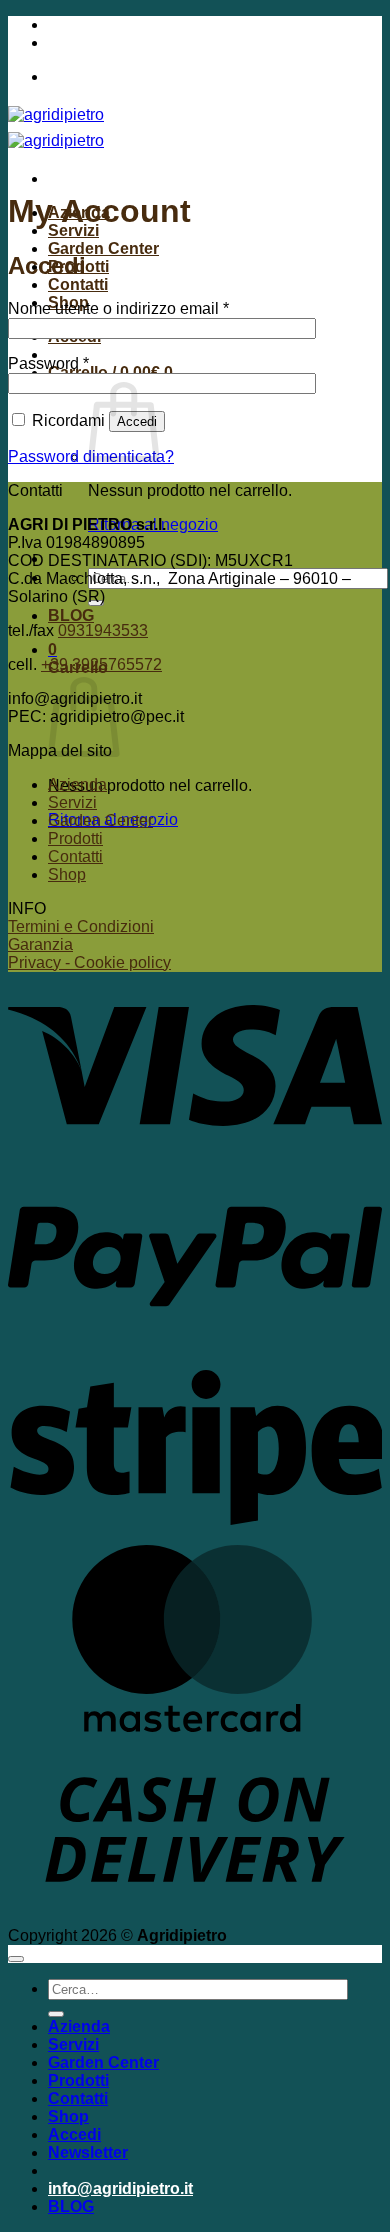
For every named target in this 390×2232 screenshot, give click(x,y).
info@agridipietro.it (120, 24)
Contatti (78, 284)
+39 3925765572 (108, 42)
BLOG (71, 615)
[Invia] (56, 2014)
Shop (67, 874)
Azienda (77, 784)
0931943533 (103, 630)
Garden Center (103, 248)
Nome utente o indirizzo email (118, 308)
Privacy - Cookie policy (89, 962)
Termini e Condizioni (81, 926)
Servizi (73, 230)
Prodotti (75, 838)
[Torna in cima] (16, 1959)
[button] (52, 649)
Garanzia (40, 944)
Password (48, 363)
